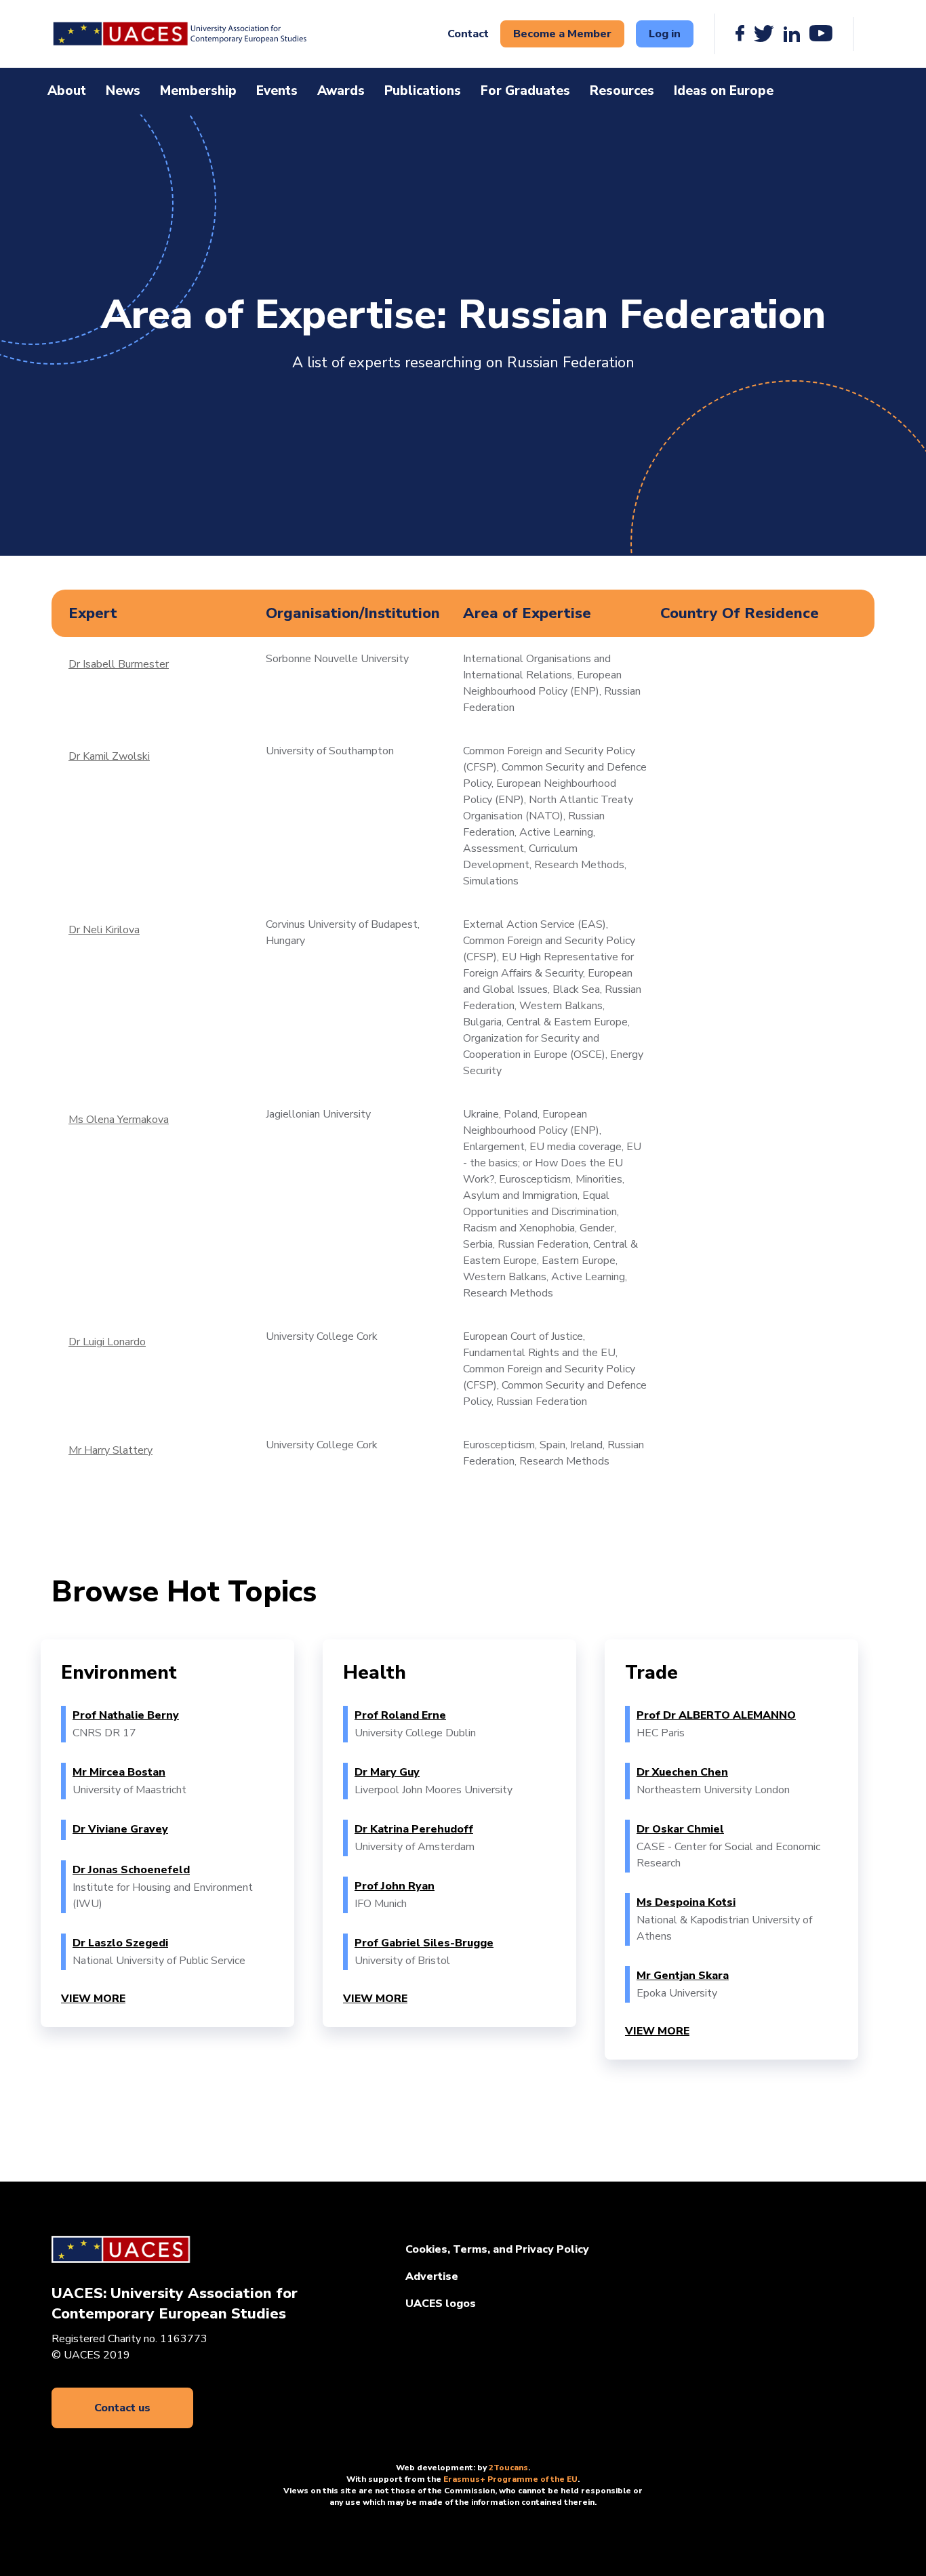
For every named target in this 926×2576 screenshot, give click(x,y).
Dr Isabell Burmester (119, 664)
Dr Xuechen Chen (682, 1772)
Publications (423, 91)
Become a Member (562, 34)
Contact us (122, 2408)
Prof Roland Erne (400, 1715)
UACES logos (441, 2304)
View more (93, 1999)
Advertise (432, 2276)
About (67, 91)
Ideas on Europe (724, 91)
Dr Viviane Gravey (120, 1829)
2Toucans (508, 2468)
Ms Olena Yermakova (119, 1120)
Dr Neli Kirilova (104, 930)
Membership (198, 91)
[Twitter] (764, 34)
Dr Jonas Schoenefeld (131, 1870)
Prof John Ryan (395, 1886)
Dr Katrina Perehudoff (414, 1829)
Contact (468, 34)
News (123, 91)
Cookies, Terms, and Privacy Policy (497, 2249)
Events (277, 91)
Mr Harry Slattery (110, 1450)
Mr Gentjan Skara (683, 1976)
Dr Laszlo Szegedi (120, 1943)
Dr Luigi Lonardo (107, 1342)
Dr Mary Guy (387, 1772)
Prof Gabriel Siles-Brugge (424, 1943)
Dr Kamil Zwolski (109, 756)
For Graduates (525, 91)
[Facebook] (740, 34)
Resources (622, 91)
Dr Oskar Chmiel (680, 1829)
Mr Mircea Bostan (119, 1772)
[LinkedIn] (792, 34)
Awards (341, 91)
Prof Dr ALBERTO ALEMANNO (716, 1715)
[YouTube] (821, 34)
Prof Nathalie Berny (126, 1715)
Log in (665, 34)
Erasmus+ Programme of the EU (510, 2479)
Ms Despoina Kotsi (686, 1902)
